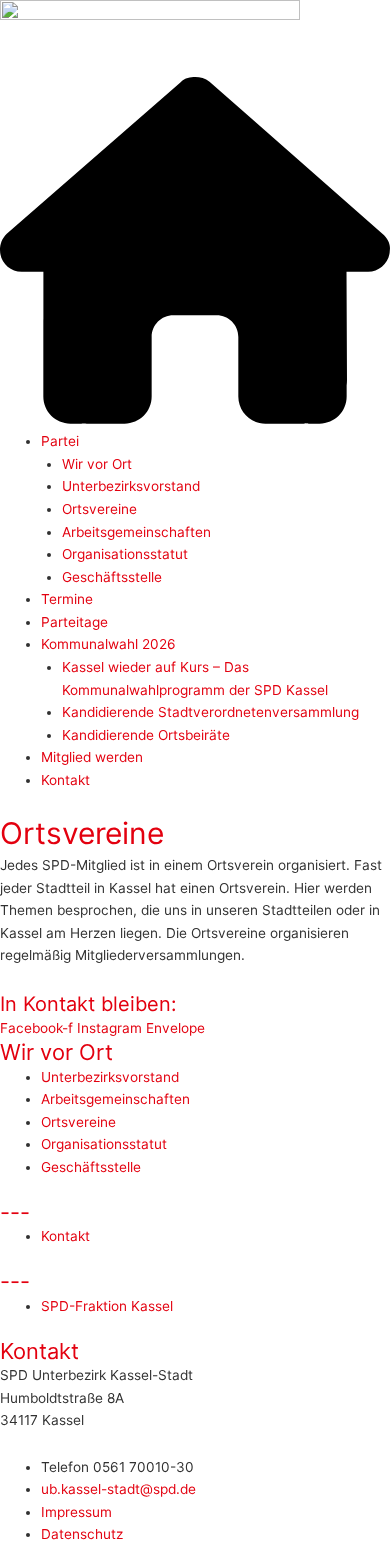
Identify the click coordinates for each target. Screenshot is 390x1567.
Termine (67, 599)
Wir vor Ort (97, 464)
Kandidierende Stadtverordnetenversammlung (210, 712)
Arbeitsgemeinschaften (136, 532)
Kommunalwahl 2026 (108, 644)
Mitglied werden (92, 757)
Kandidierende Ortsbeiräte (146, 735)
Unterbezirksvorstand (131, 486)
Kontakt (65, 780)
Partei (60, 441)
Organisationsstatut (125, 554)
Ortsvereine (99, 509)
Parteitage (74, 622)
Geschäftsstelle (112, 577)
